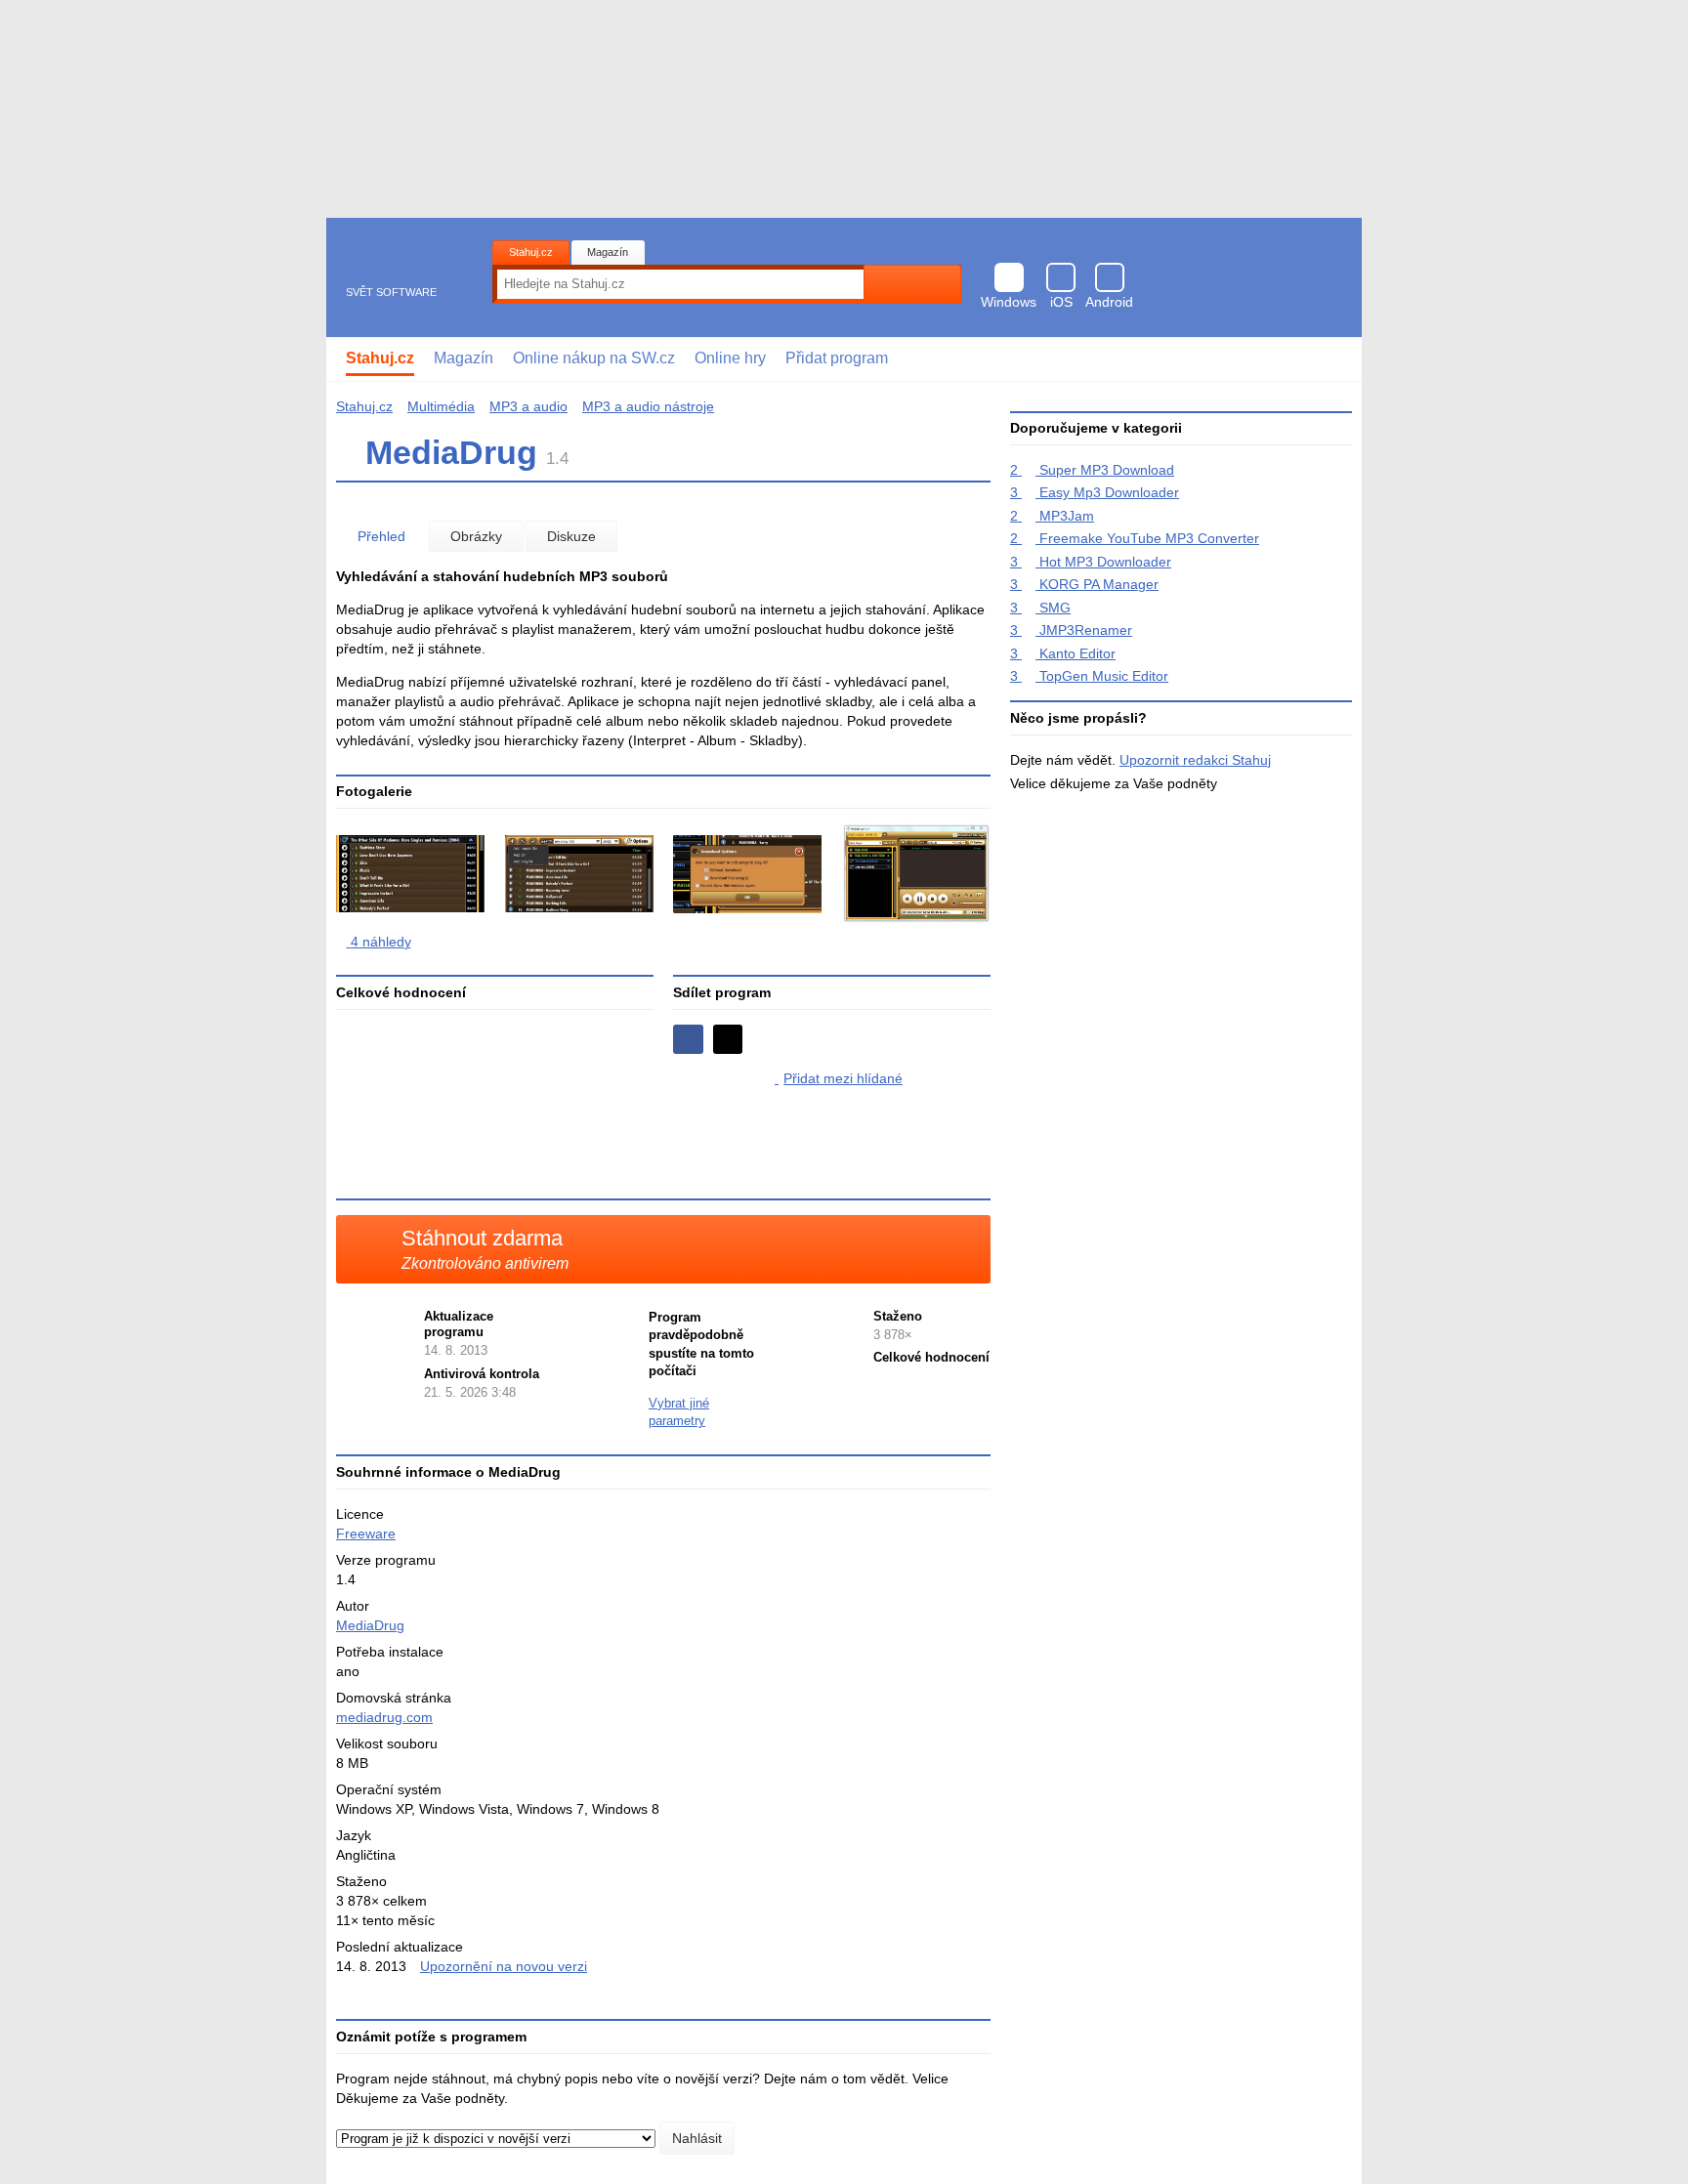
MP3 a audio (528, 406)
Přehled (381, 536)
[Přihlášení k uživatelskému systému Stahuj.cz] (1333, 359)
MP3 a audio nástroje (648, 406)
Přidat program (837, 358)
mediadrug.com (384, 1717)
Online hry (730, 358)
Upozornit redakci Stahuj (1195, 760)
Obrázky (476, 536)
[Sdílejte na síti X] (728, 1040)
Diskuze (571, 536)
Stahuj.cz (531, 252)
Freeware (366, 1533)
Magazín (608, 252)
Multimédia (441, 406)
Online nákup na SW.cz (594, 358)
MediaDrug (370, 1625)
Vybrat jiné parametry (679, 1412)
